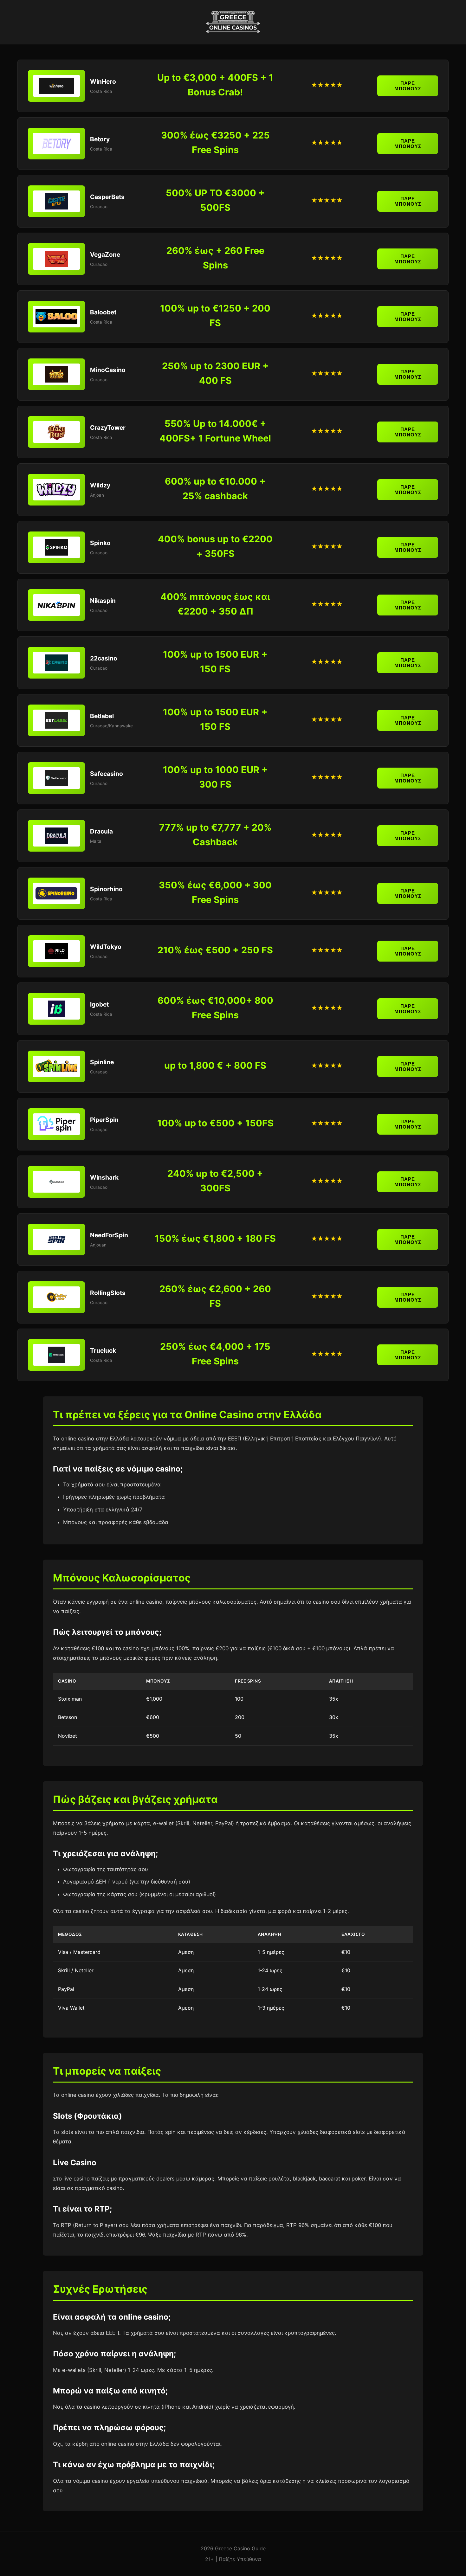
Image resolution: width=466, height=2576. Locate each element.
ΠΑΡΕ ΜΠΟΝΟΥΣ (408, 86)
